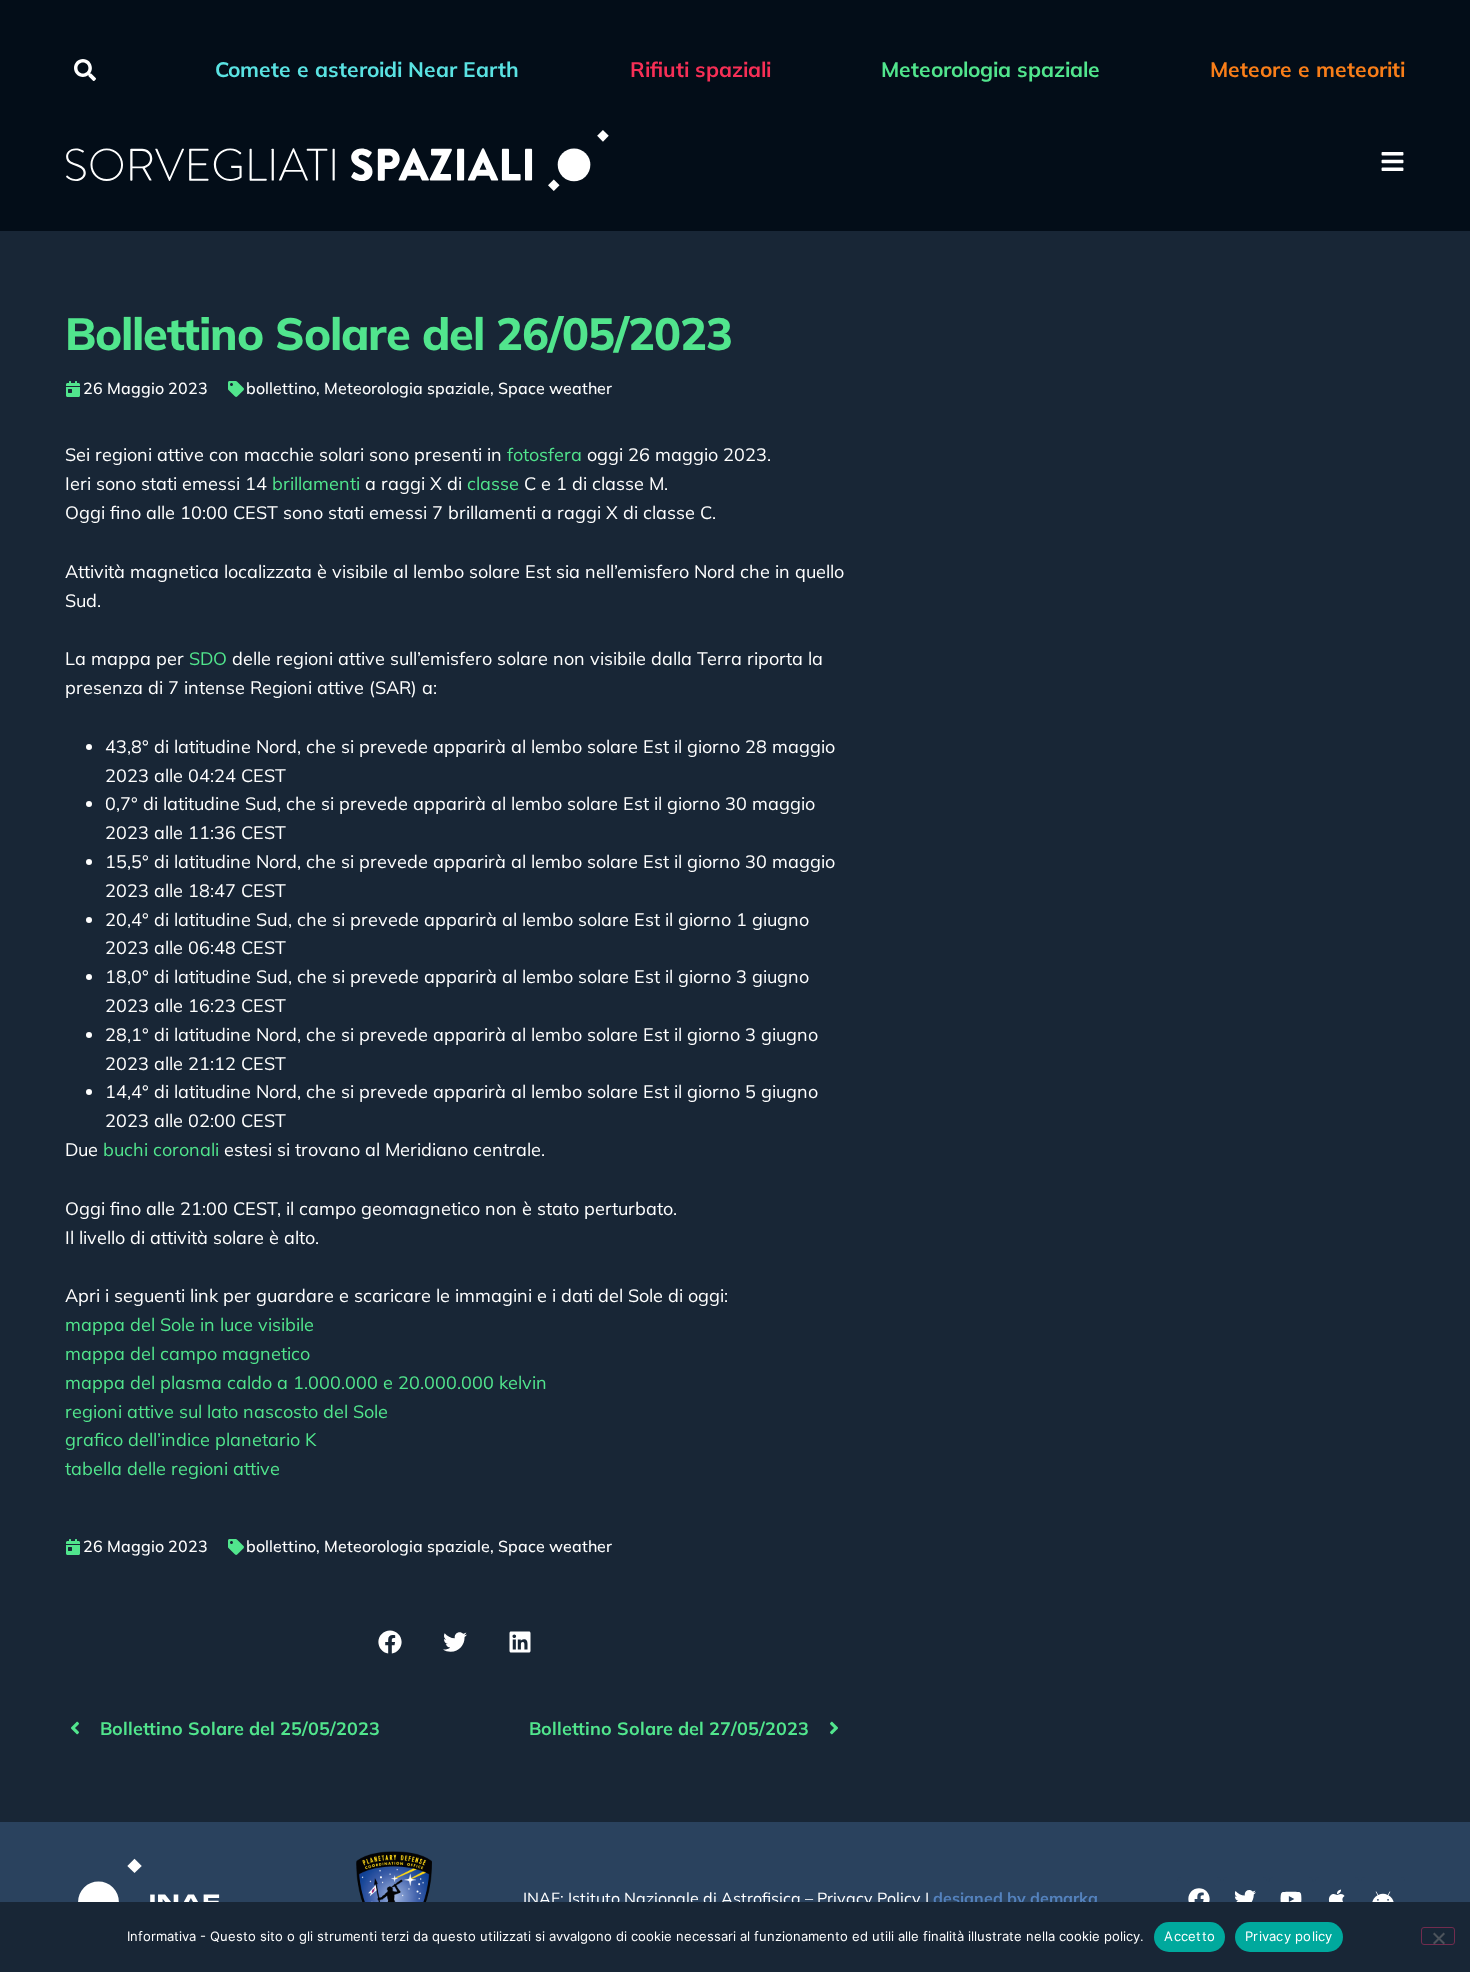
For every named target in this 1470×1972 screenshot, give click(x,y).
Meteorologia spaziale (407, 388)
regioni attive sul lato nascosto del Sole (226, 1411)
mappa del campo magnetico (187, 1353)
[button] (85, 70)
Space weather (555, 388)
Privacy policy (1289, 1936)
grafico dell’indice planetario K (190, 1439)
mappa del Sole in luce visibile (189, 1324)
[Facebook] (1199, 1899)
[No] (1438, 1936)
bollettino (281, 388)
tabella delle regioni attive (172, 1468)
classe (493, 483)
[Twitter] (1245, 1899)
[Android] (1383, 1899)
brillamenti (316, 483)
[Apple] (1337, 1899)
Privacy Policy (869, 1898)
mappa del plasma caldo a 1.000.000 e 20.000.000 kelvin (306, 1382)
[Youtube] (1291, 1899)
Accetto (1189, 1936)
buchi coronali (161, 1149)
